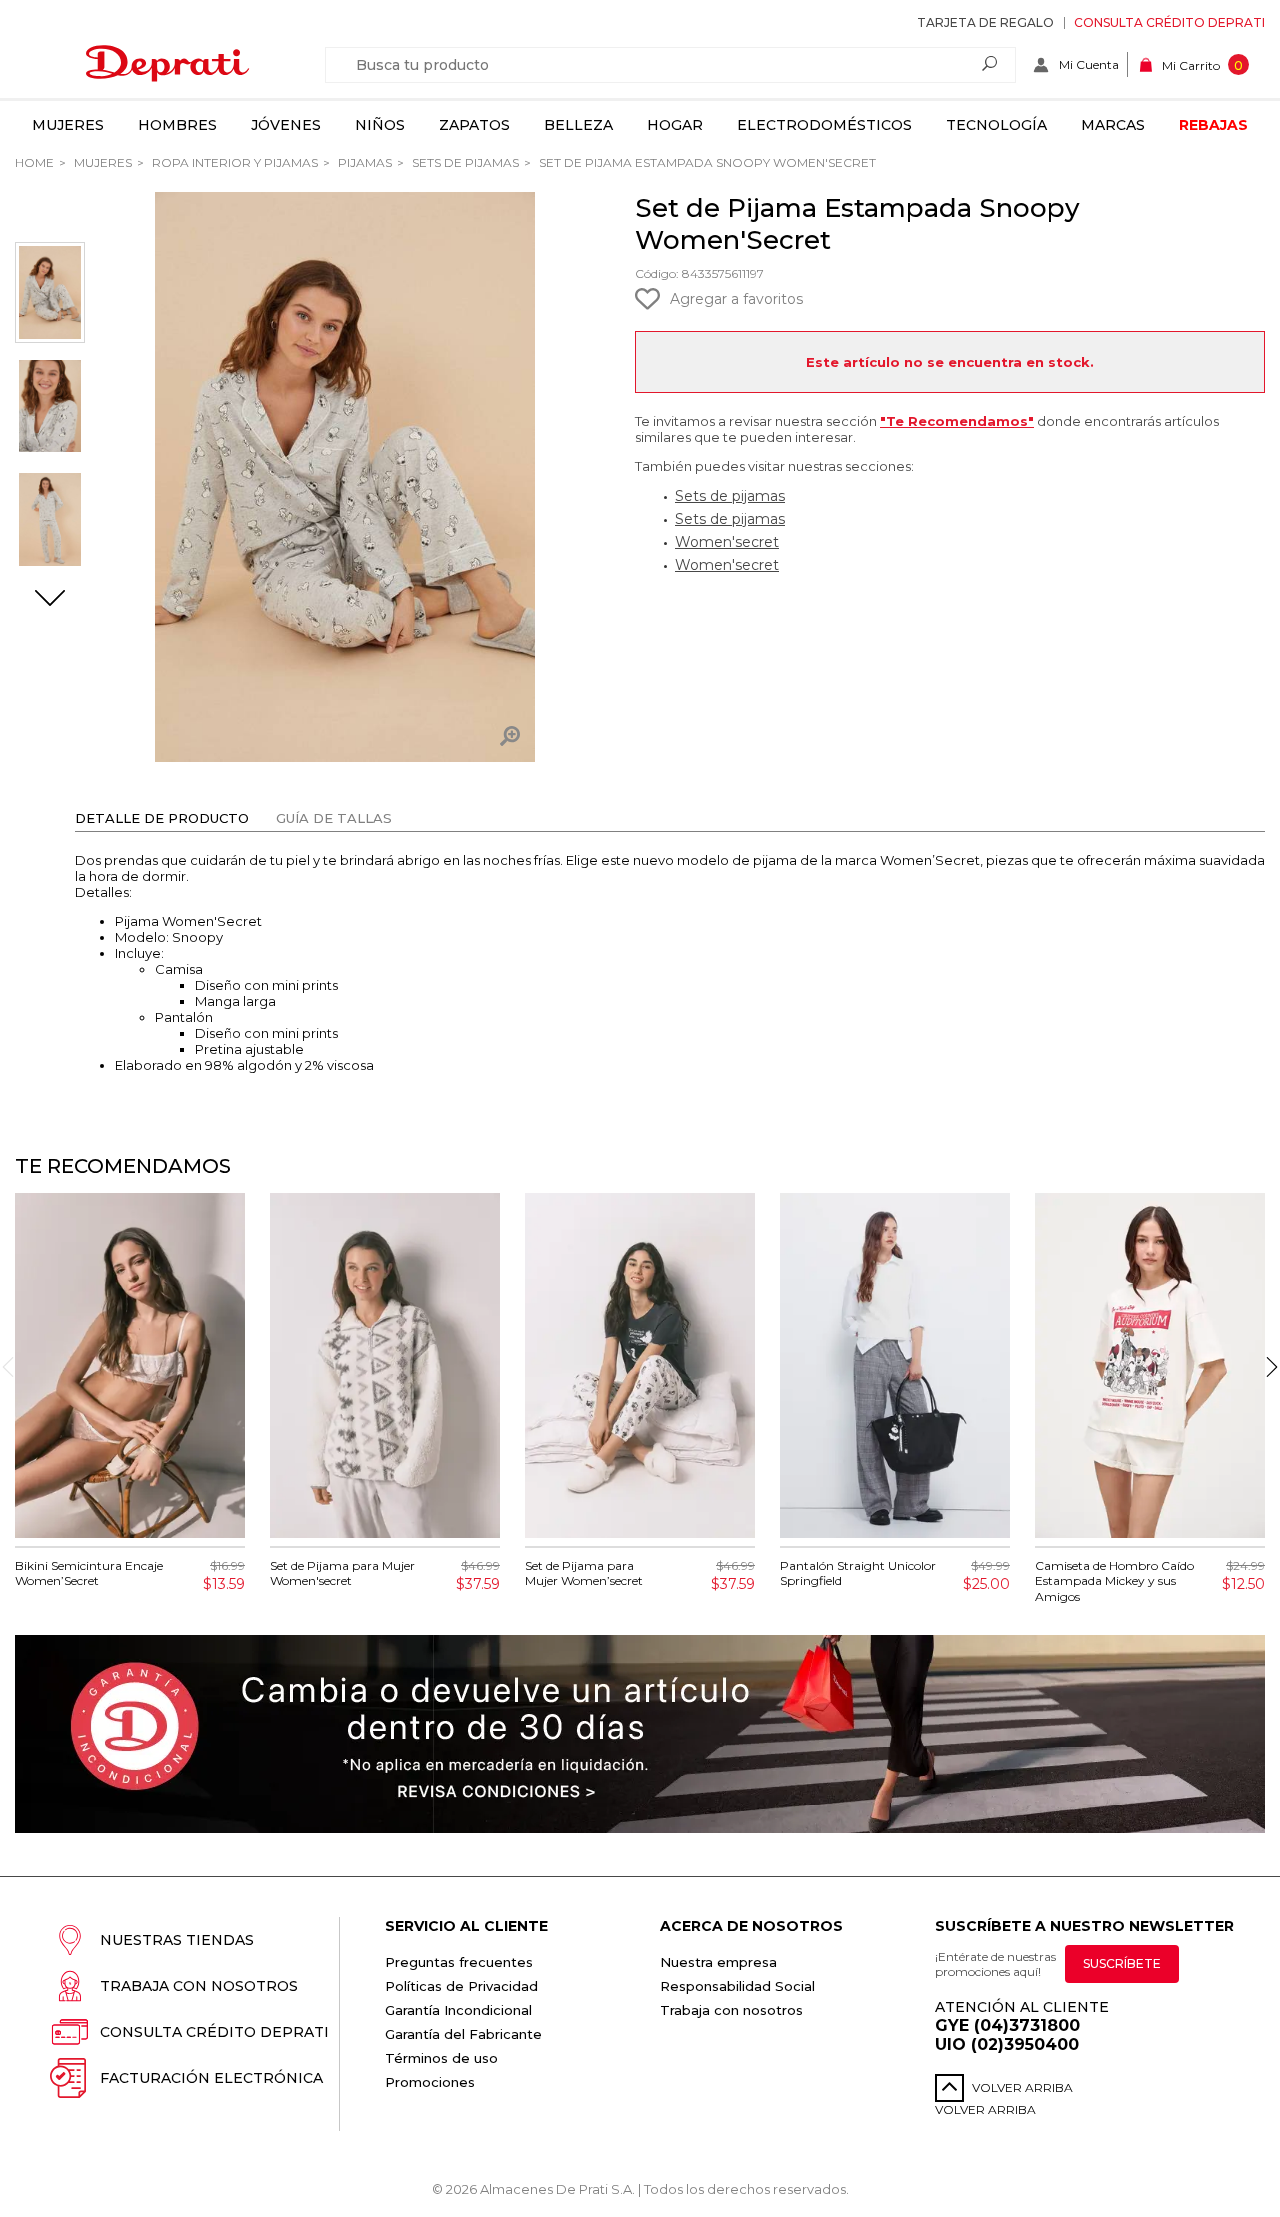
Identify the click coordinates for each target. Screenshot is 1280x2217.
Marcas (1113, 125)
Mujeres (68, 125)
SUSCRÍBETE (1122, 1963)
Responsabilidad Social (737, 1986)
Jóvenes (286, 125)
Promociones (430, 2082)
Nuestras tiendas (177, 1940)
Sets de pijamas (730, 496)
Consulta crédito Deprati (1169, 22)
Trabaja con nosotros (199, 1986)
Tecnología (996, 125)
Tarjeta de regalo (985, 22)
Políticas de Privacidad (461, 1986)
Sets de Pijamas (464, 162)
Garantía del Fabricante (463, 2034)
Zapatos (474, 125)
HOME (34, 162)
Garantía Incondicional (458, 2010)
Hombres (177, 125)
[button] (50, 600)
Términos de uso (441, 2058)
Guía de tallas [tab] (334, 818)
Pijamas (363, 162)
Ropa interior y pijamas (233, 162)
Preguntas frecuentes (459, 1962)
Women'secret (727, 542)
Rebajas (1213, 125)
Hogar (675, 125)
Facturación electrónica (211, 2078)
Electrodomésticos (824, 125)
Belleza (578, 125)
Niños (380, 125)
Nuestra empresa (718, 1962)
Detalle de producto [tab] (162, 818)
